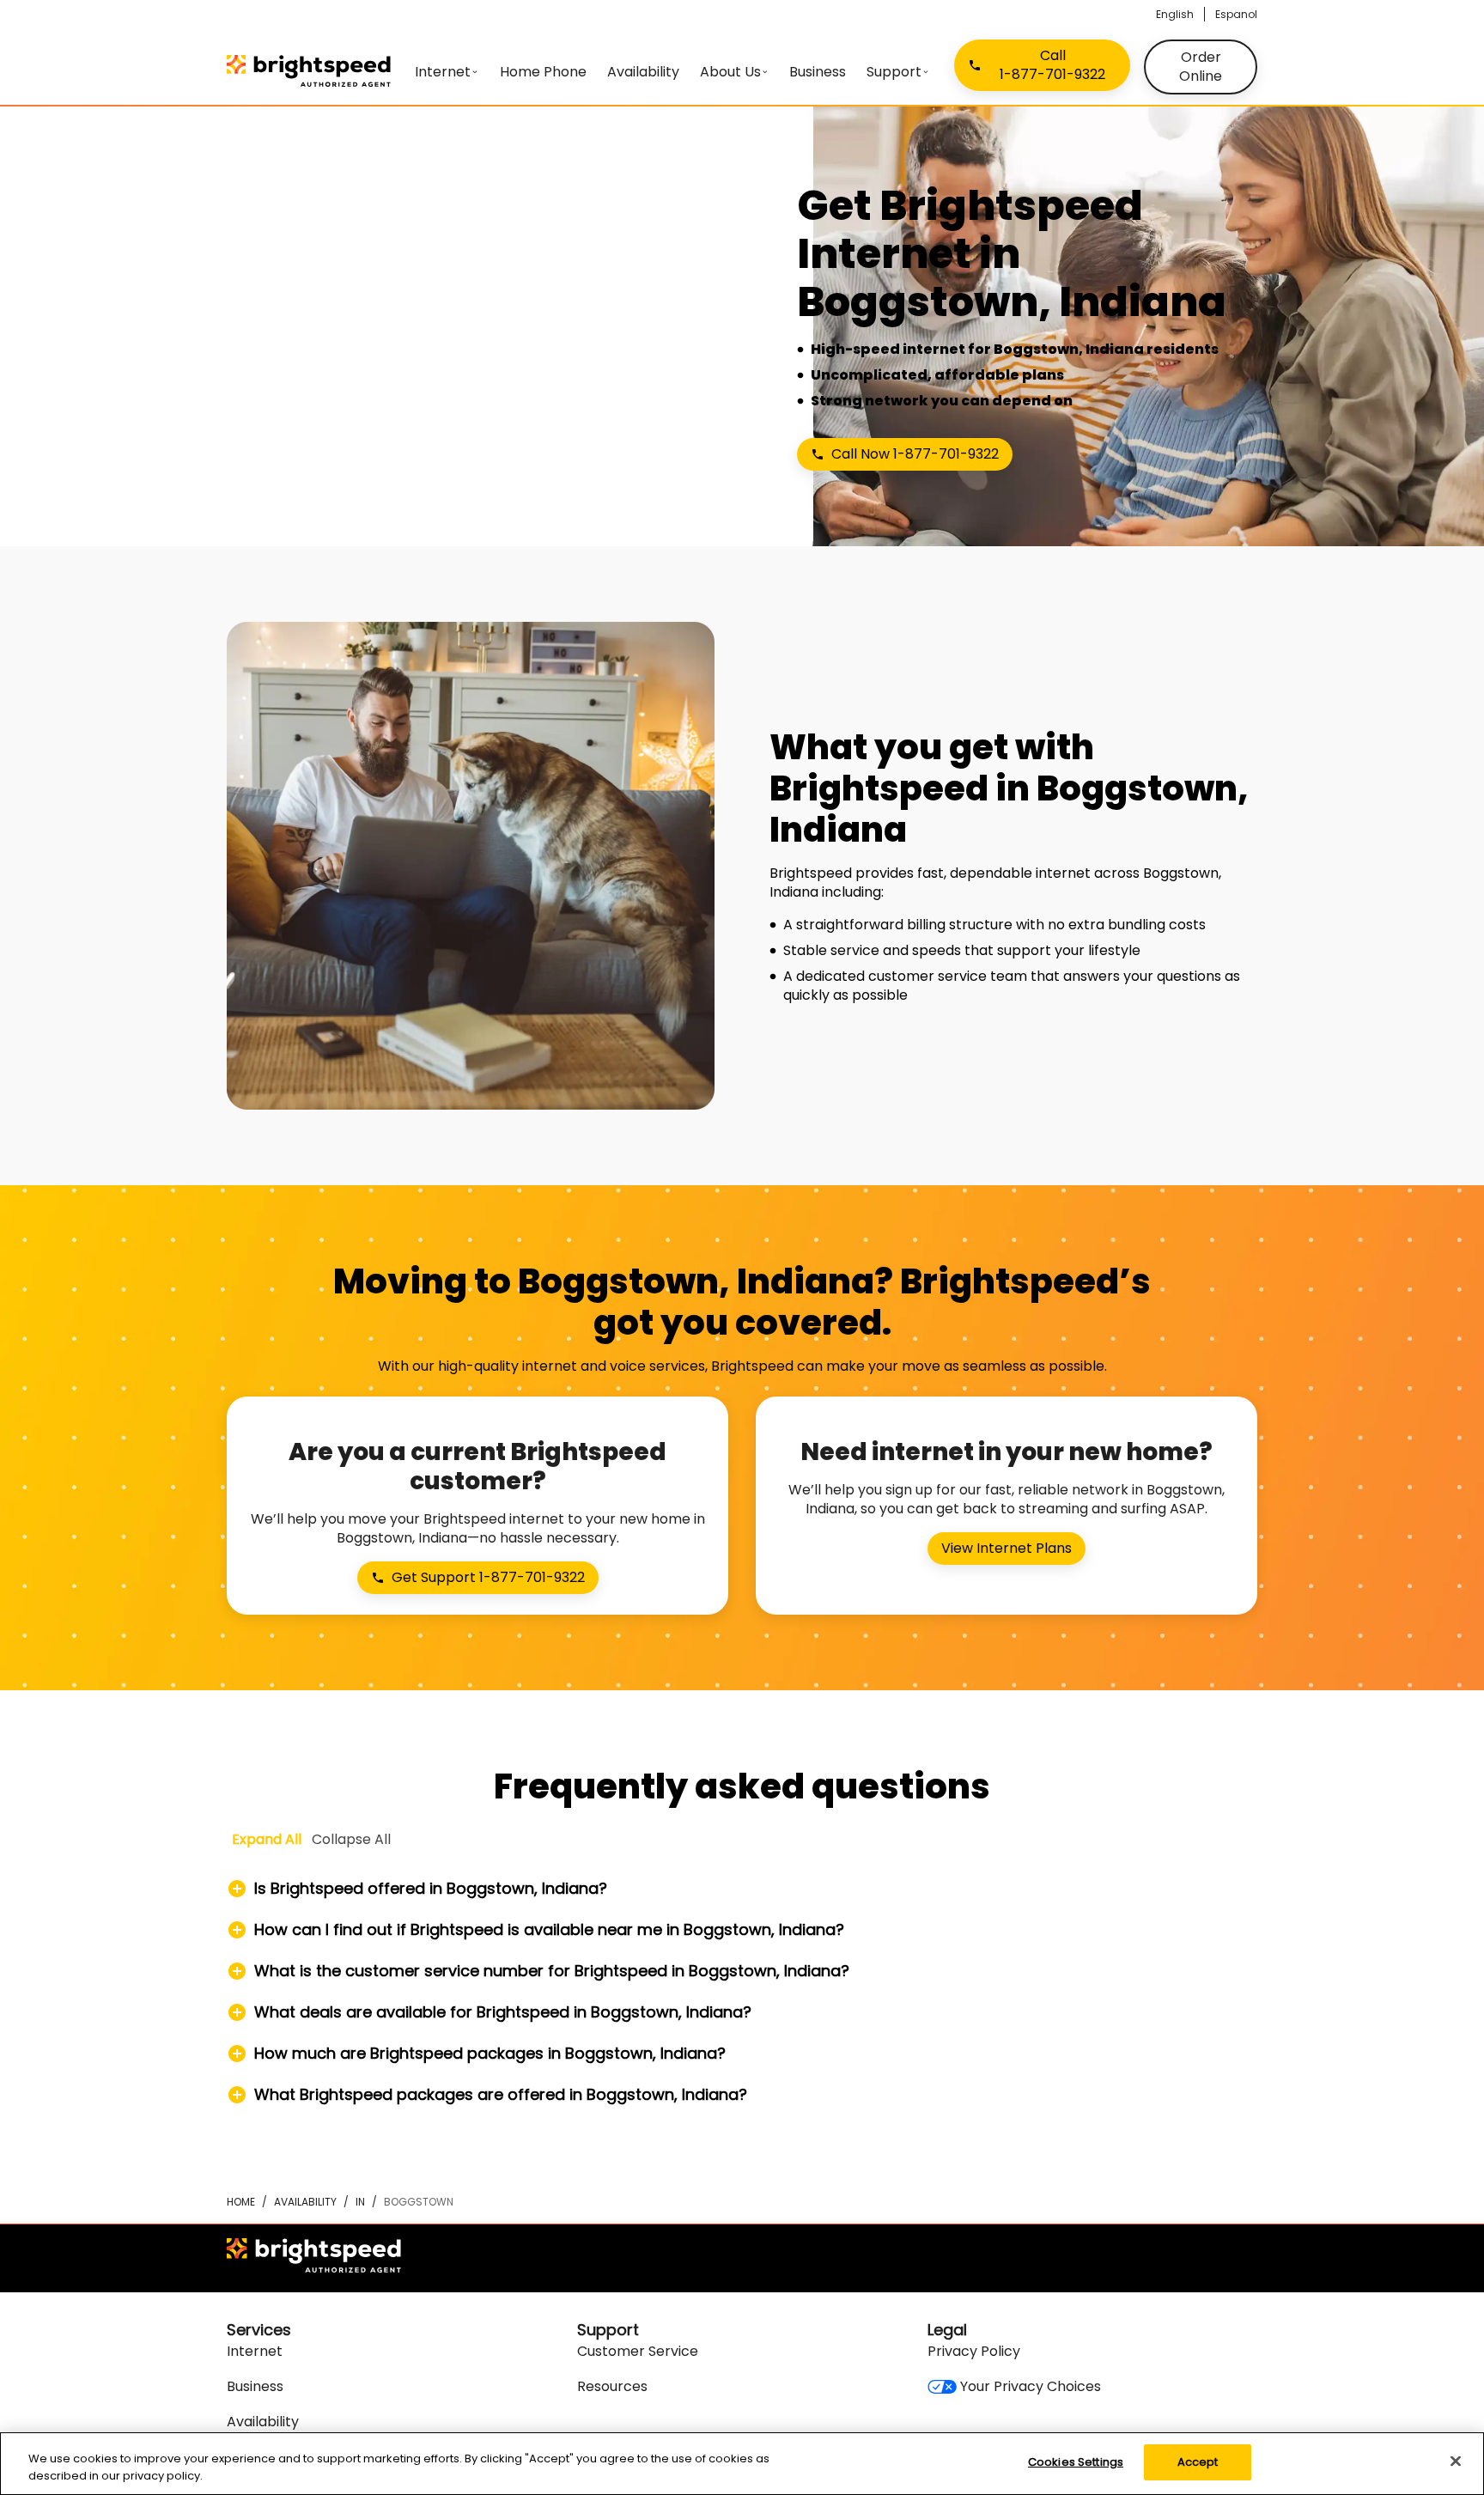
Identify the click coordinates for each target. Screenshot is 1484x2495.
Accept (1198, 2462)
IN (360, 2202)
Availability (305, 2202)
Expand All (267, 1839)
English (1175, 14)
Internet (255, 2351)
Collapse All (351, 1839)
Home (241, 2202)
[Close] (1456, 2461)
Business (255, 2386)
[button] (742, 1889)
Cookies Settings (1076, 2462)
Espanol (1236, 14)
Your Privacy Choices (1031, 2386)
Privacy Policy (974, 2351)
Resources (612, 2386)
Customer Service (638, 2351)
